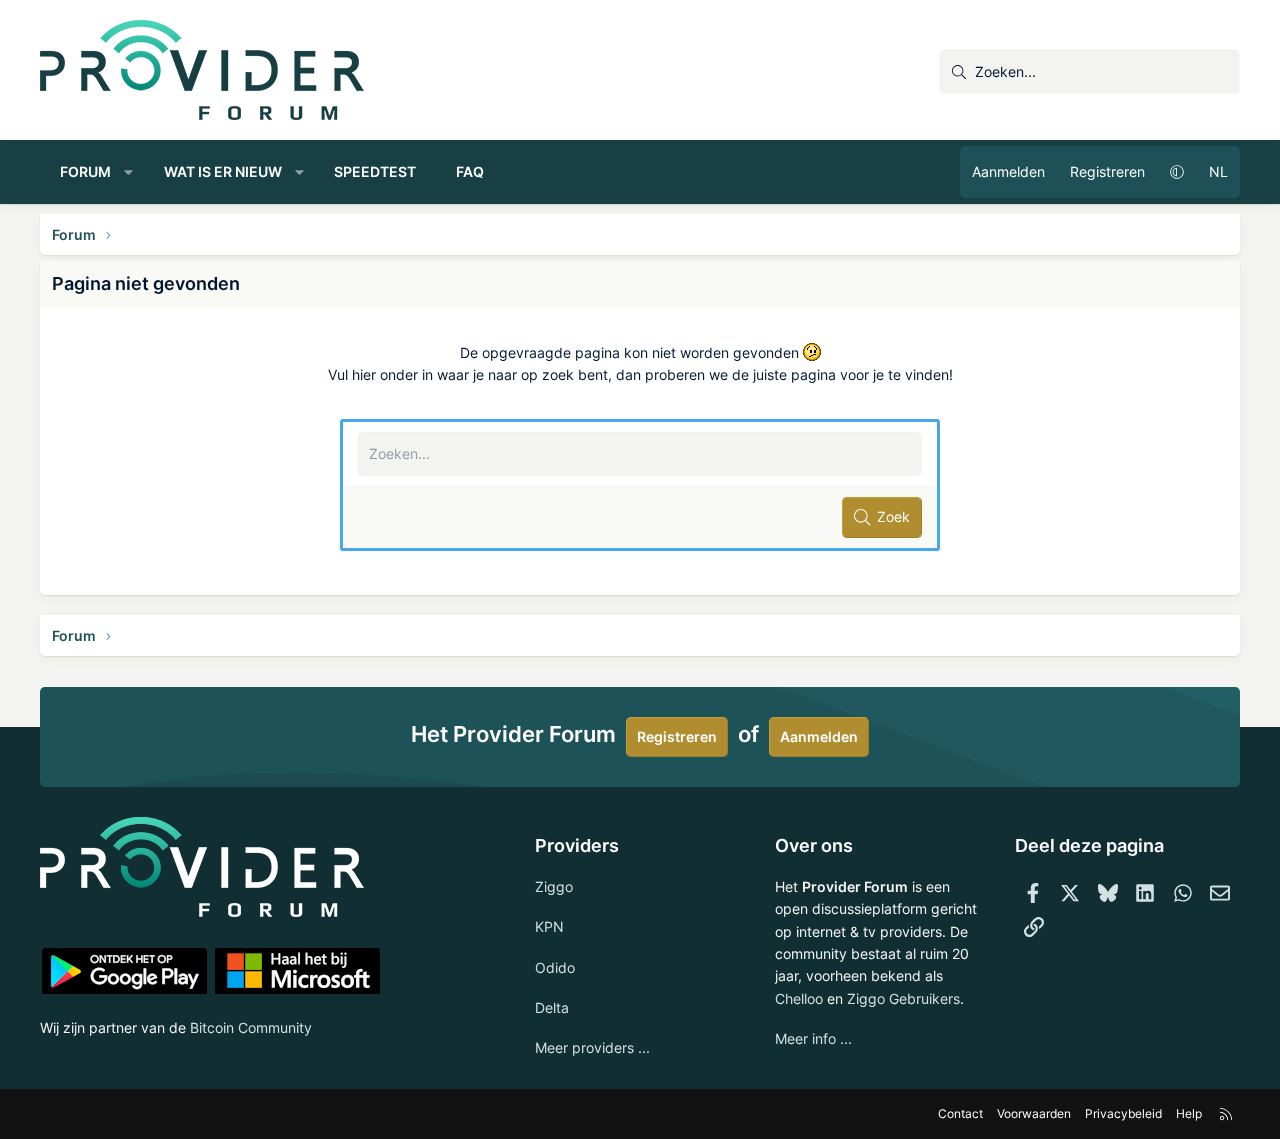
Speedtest (375, 171)
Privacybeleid (1123, 1113)
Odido (555, 967)
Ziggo (554, 886)
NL (1218, 171)
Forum (85, 171)
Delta (552, 1007)
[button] (129, 172)
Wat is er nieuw (223, 171)
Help (1189, 1113)
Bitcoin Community (251, 1027)
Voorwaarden (1034, 1113)
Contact (960, 1113)
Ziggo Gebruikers (903, 998)
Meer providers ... (592, 1047)
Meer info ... (813, 1038)
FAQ (470, 171)
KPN (549, 926)
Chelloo (799, 998)
